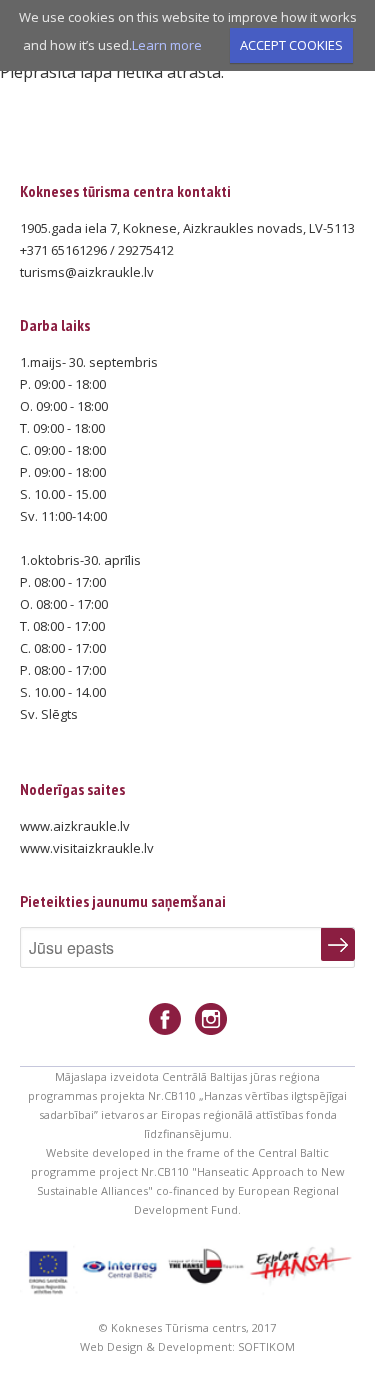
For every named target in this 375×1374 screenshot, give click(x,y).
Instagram (211, 1019)
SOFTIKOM (266, 1346)
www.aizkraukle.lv (75, 826)
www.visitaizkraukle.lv (87, 848)
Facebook (165, 1019)
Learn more (167, 45)
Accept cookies (291, 45)
